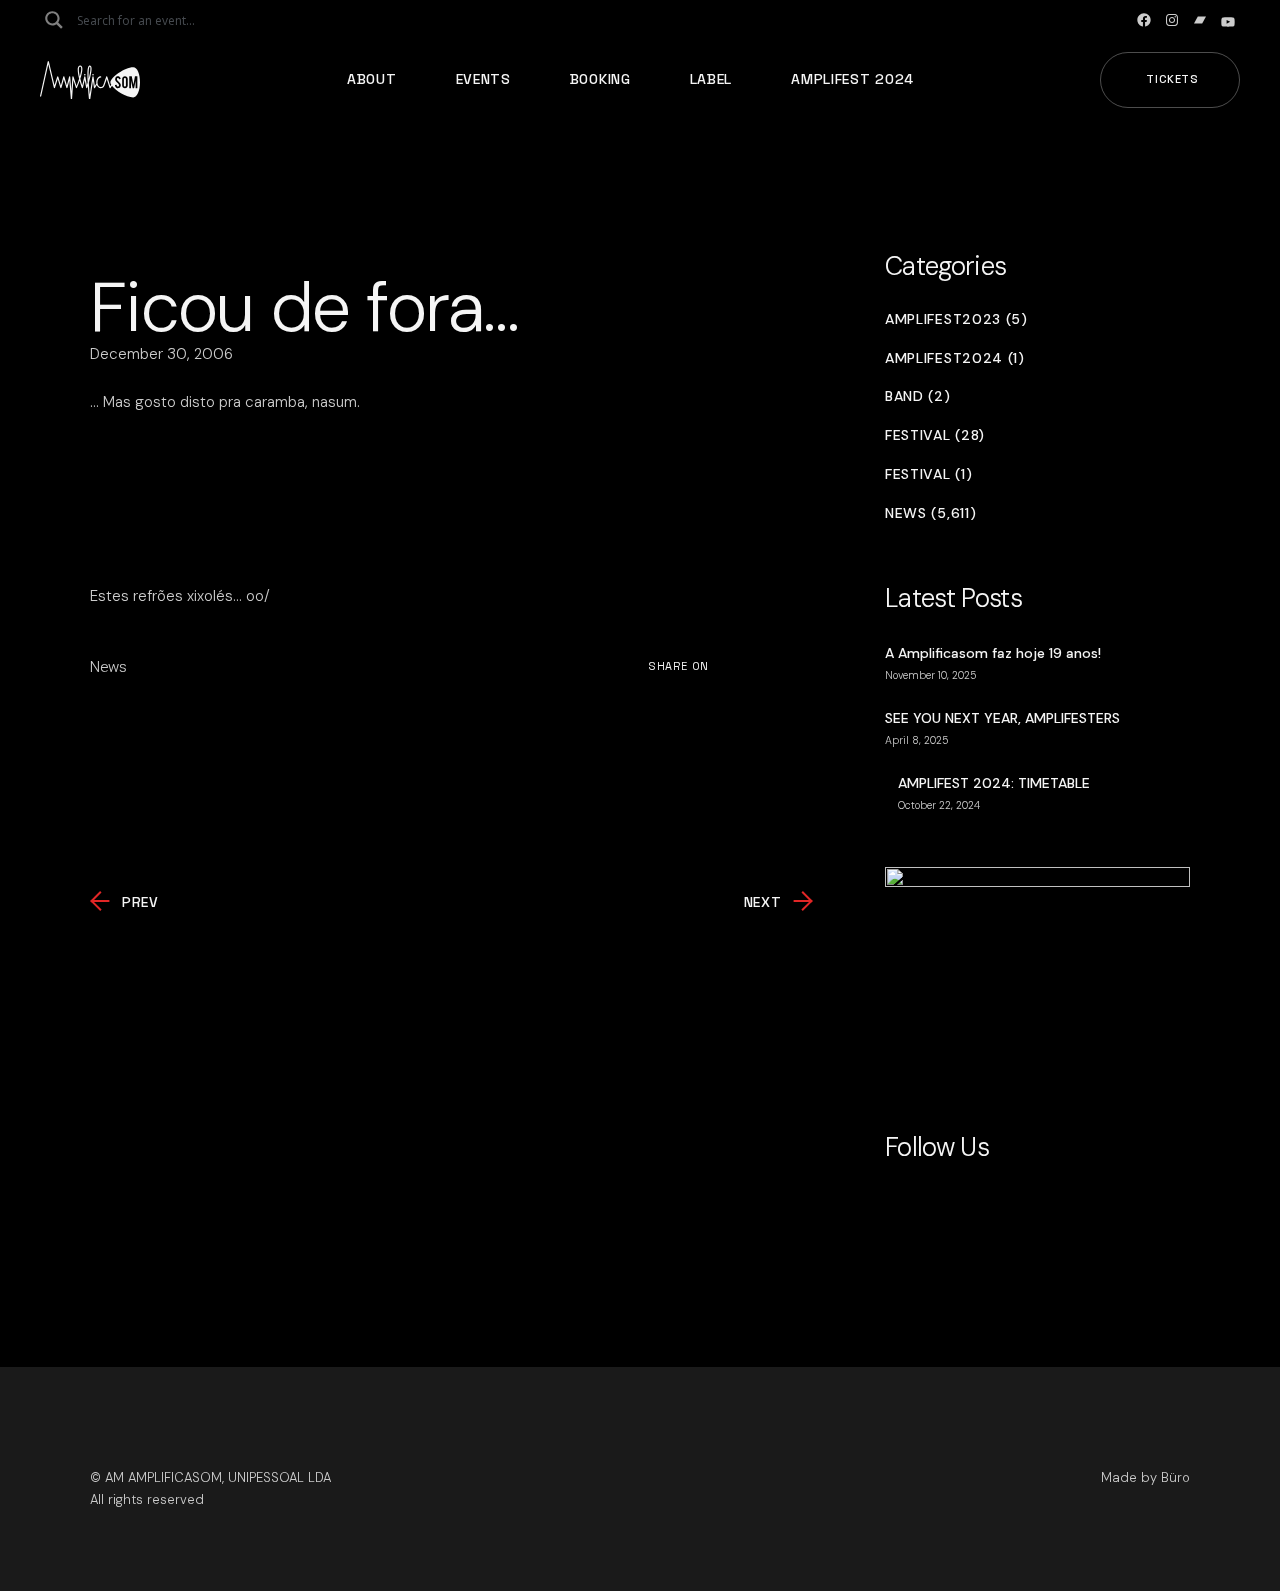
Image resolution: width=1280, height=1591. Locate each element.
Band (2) (918, 396)
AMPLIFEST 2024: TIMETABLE (994, 783)
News (108, 667)
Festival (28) (935, 435)
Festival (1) (928, 474)
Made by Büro (1145, 1477)
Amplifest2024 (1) (955, 358)
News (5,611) (930, 513)
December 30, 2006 (161, 354)
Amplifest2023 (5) (956, 319)
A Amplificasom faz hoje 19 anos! (993, 653)
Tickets (1172, 79)
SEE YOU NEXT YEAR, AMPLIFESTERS (1002, 718)
